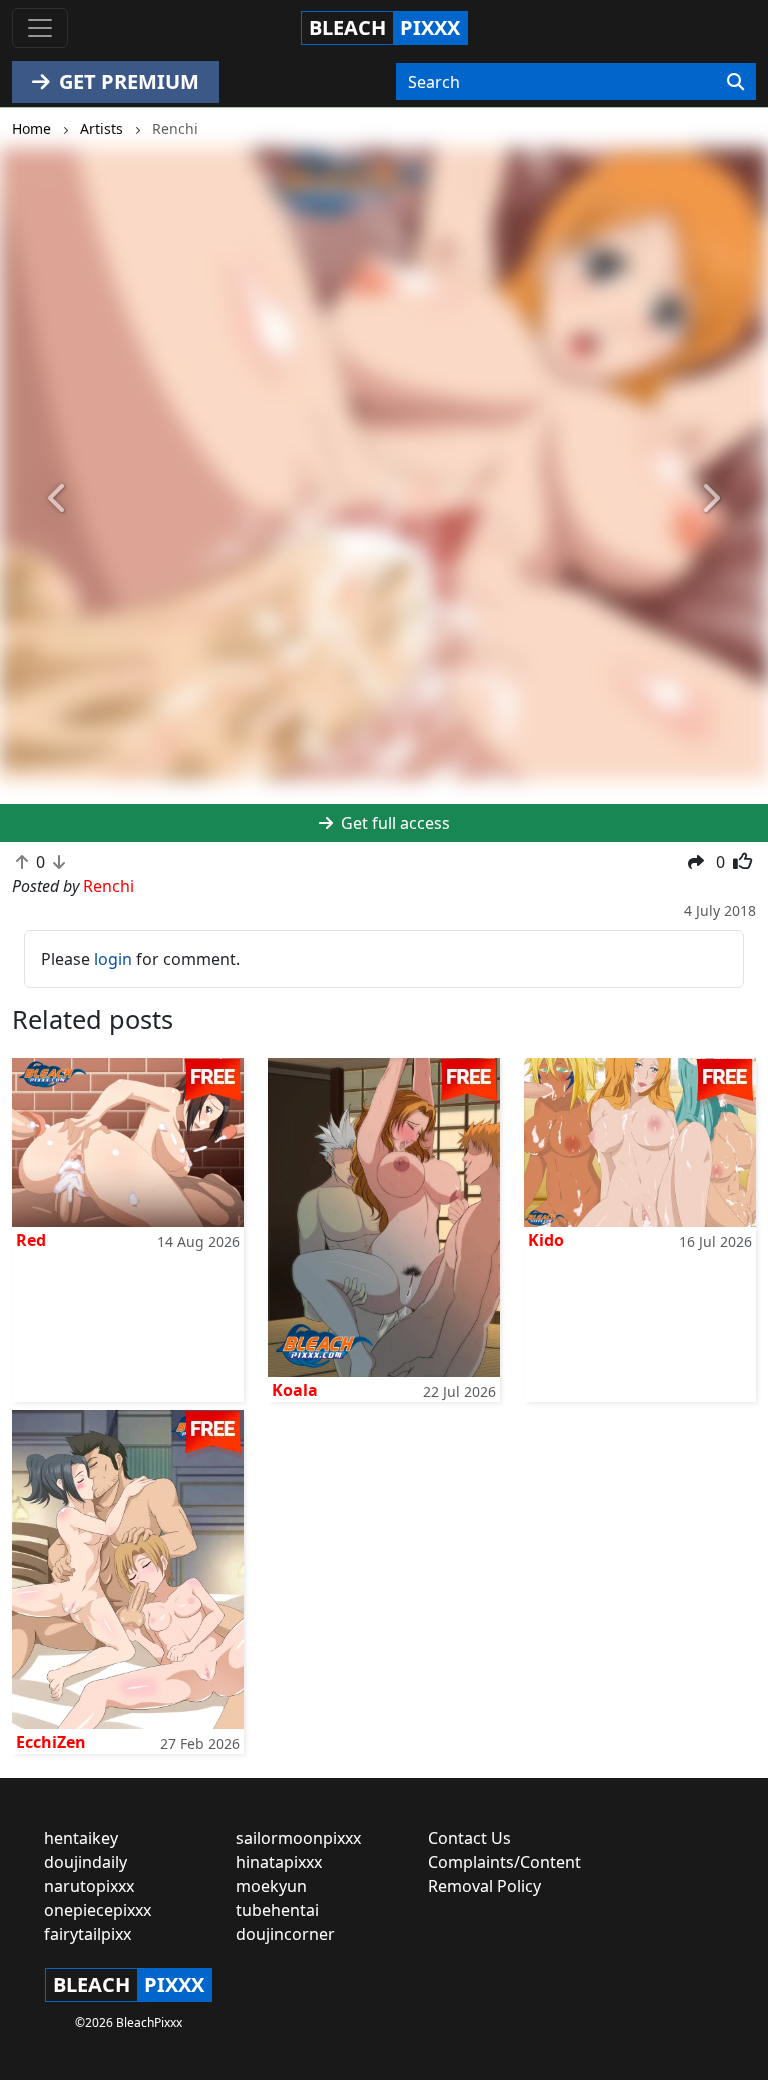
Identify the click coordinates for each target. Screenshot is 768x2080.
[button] (57, 499)
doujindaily (85, 1862)
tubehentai (277, 1910)
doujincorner (285, 1934)
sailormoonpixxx (298, 1838)
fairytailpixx (87, 1934)
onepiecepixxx (97, 1910)
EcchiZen (51, 1742)
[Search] (735, 82)
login (113, 959)
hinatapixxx (279, 1862)
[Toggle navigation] (40, 28)
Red (31, 1240)
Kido (546, 1240)
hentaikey (81, 1838)
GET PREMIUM (126, 81)
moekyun (271, 1886)
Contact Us (469, 1838)
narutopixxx (89, 1886)
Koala (295, 1390)
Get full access (393, 823)
